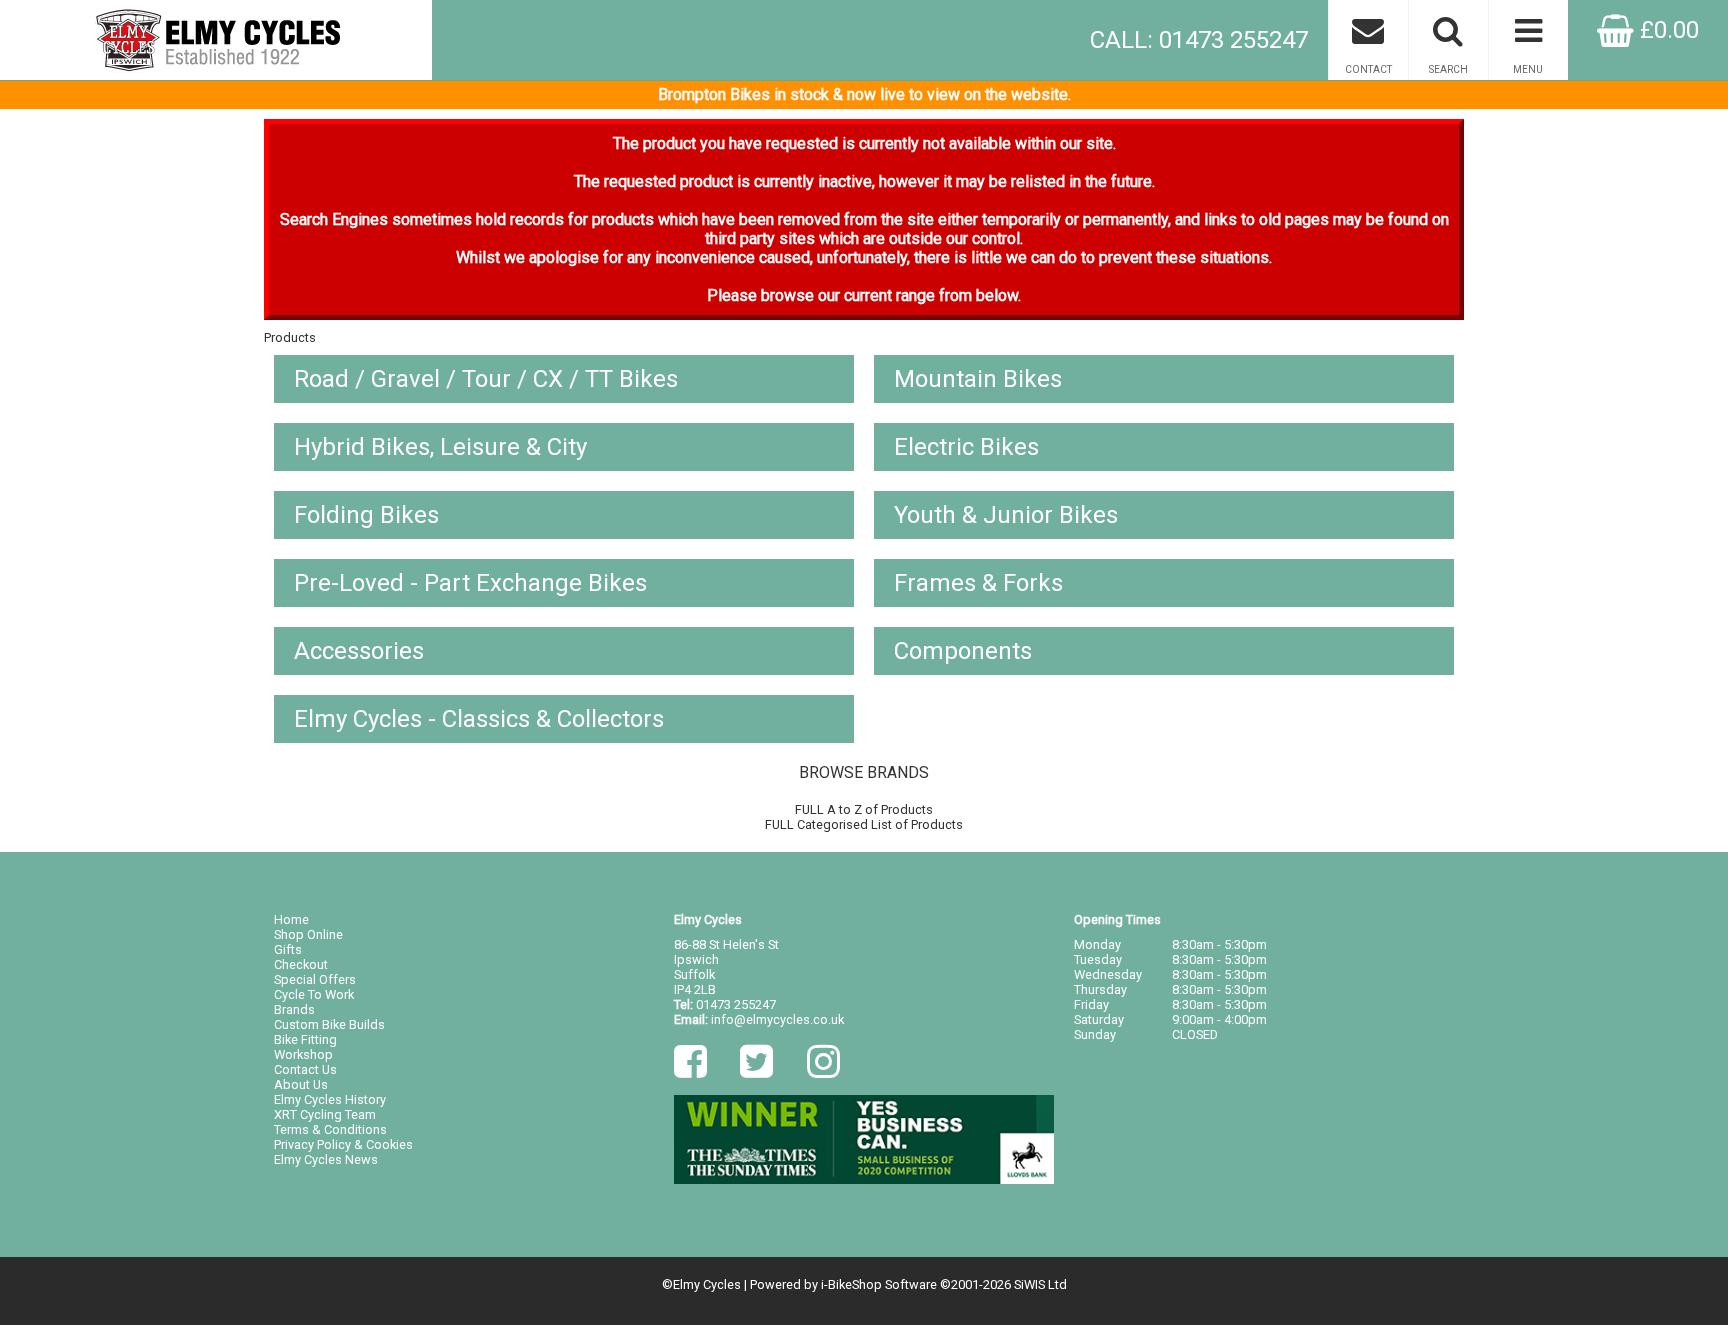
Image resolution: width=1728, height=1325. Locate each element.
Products (290, 337)
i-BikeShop (851, 1284)
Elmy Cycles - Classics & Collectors (479, 719)
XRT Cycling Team (325, 1114)
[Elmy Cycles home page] (216, 40)
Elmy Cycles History (330, 1099)
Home (291, 919)
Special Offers (315, 979)
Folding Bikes (366, 515)
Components (963, 651)
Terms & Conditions (330, 1129)
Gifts (288, 949)
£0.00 (1666, 30)
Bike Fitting (305, 1039)
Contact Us (305, 1069)
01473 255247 (736, 1004)
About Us (301, 1084)
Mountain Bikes (978, 379)
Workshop (303, 1054)
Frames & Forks (978, 583)
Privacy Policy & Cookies (343, 1144)
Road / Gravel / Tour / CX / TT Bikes (486, 379)
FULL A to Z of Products (864, 809)
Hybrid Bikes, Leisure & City (440, 447)
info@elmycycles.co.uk (777, 1019)
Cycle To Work (314, 994)
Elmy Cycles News (326, 1159)
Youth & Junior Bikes (1006, 515)
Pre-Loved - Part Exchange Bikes (470, 583)
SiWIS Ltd (1040, 1284)
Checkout (301, 964)
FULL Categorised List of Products (864, 824)
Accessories (359, 651)
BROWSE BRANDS (864, 772)
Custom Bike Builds (329, 1024)
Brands (294, 1009)
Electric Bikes (966, 447)
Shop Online (308, 934)
